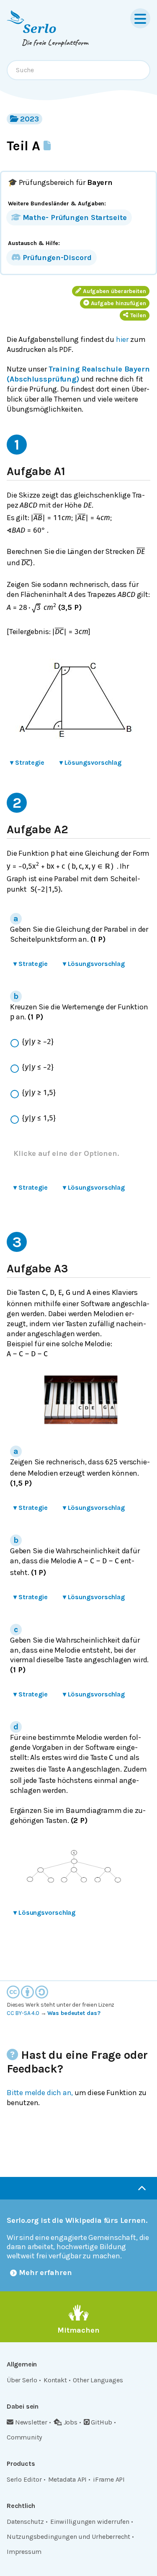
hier (122, 339)
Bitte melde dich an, (40, 2093)
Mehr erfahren (45, 2273)
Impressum (24, 2552)
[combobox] (78, 70)
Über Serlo (22, 2380)
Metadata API (68, 2479)
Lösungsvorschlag (90, 762)
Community (24, 2437)
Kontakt (55, 2380)
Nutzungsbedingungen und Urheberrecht (68, 2537)
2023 (30, 119)
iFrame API (109, 2479)
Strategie (27, 762)
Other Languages (98, 2380)
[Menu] (140, 18)
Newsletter (31, 2422)
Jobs (71, 2422)
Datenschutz (25, 2522)
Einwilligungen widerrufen (90, 2522)
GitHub (102, 2422)
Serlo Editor (24, 2479)
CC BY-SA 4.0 (23, 2013)
